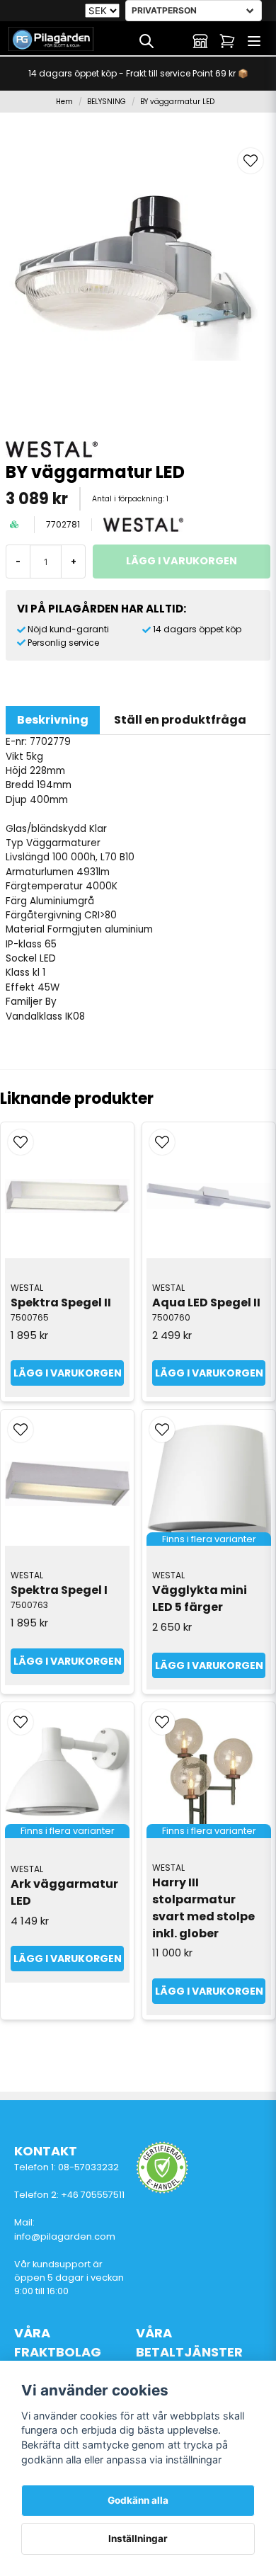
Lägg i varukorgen (68, 1373)
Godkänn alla (138, 2500)
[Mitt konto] (200, 41)
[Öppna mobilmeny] (254, 41)
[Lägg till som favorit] (173, 41)
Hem (64, 102)
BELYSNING (107, 102)
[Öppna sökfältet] (146, 41)
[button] (251, 161)
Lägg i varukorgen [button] (209, 1665)
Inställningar (138, 2538)
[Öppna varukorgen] (227, 41)
